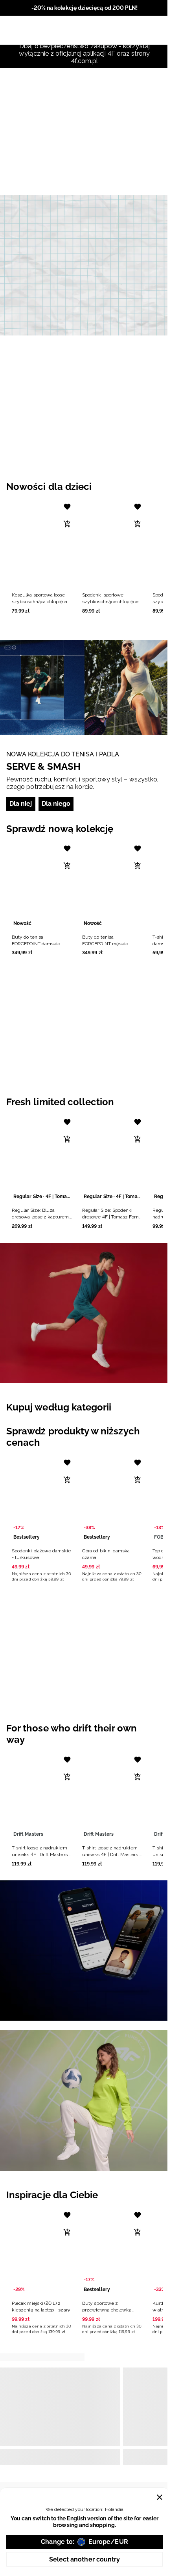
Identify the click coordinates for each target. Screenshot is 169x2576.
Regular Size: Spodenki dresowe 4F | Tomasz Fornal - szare (112, 1217)
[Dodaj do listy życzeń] (67, 507)
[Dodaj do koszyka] (67, 524)
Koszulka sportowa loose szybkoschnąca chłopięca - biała (41, 602)
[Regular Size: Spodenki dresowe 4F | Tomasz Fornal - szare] (113, 1158)
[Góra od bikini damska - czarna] (113, 1499)
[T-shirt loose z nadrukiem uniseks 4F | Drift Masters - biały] (42, 1796)
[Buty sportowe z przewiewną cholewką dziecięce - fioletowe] (113, 2251)
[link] (84, 265)
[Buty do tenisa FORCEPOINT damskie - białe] (42, 885)
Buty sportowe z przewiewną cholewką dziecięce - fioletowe (107, 2310)
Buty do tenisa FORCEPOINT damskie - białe (38, 944)
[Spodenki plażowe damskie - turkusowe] (42, 1499)
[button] (42, 556)
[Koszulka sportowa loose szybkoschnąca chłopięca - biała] (42, 543)
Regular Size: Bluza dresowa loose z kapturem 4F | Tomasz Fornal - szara (40, 1217)
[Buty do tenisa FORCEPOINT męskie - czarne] (113, 885)
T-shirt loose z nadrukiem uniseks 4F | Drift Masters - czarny (112, 1855)
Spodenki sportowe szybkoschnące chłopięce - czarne (112, 602)
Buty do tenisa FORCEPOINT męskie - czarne (107, 944)
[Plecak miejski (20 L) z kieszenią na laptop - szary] (42, 2251)
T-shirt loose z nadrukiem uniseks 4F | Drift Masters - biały (41, 1855)
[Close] (160, 2497)
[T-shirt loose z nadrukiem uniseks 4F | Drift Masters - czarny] (113, 1796)
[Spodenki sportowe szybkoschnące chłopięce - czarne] (113, 543)
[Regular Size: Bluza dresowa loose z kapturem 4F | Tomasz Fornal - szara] (42, 1158)
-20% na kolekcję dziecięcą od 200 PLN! (84, 8)
